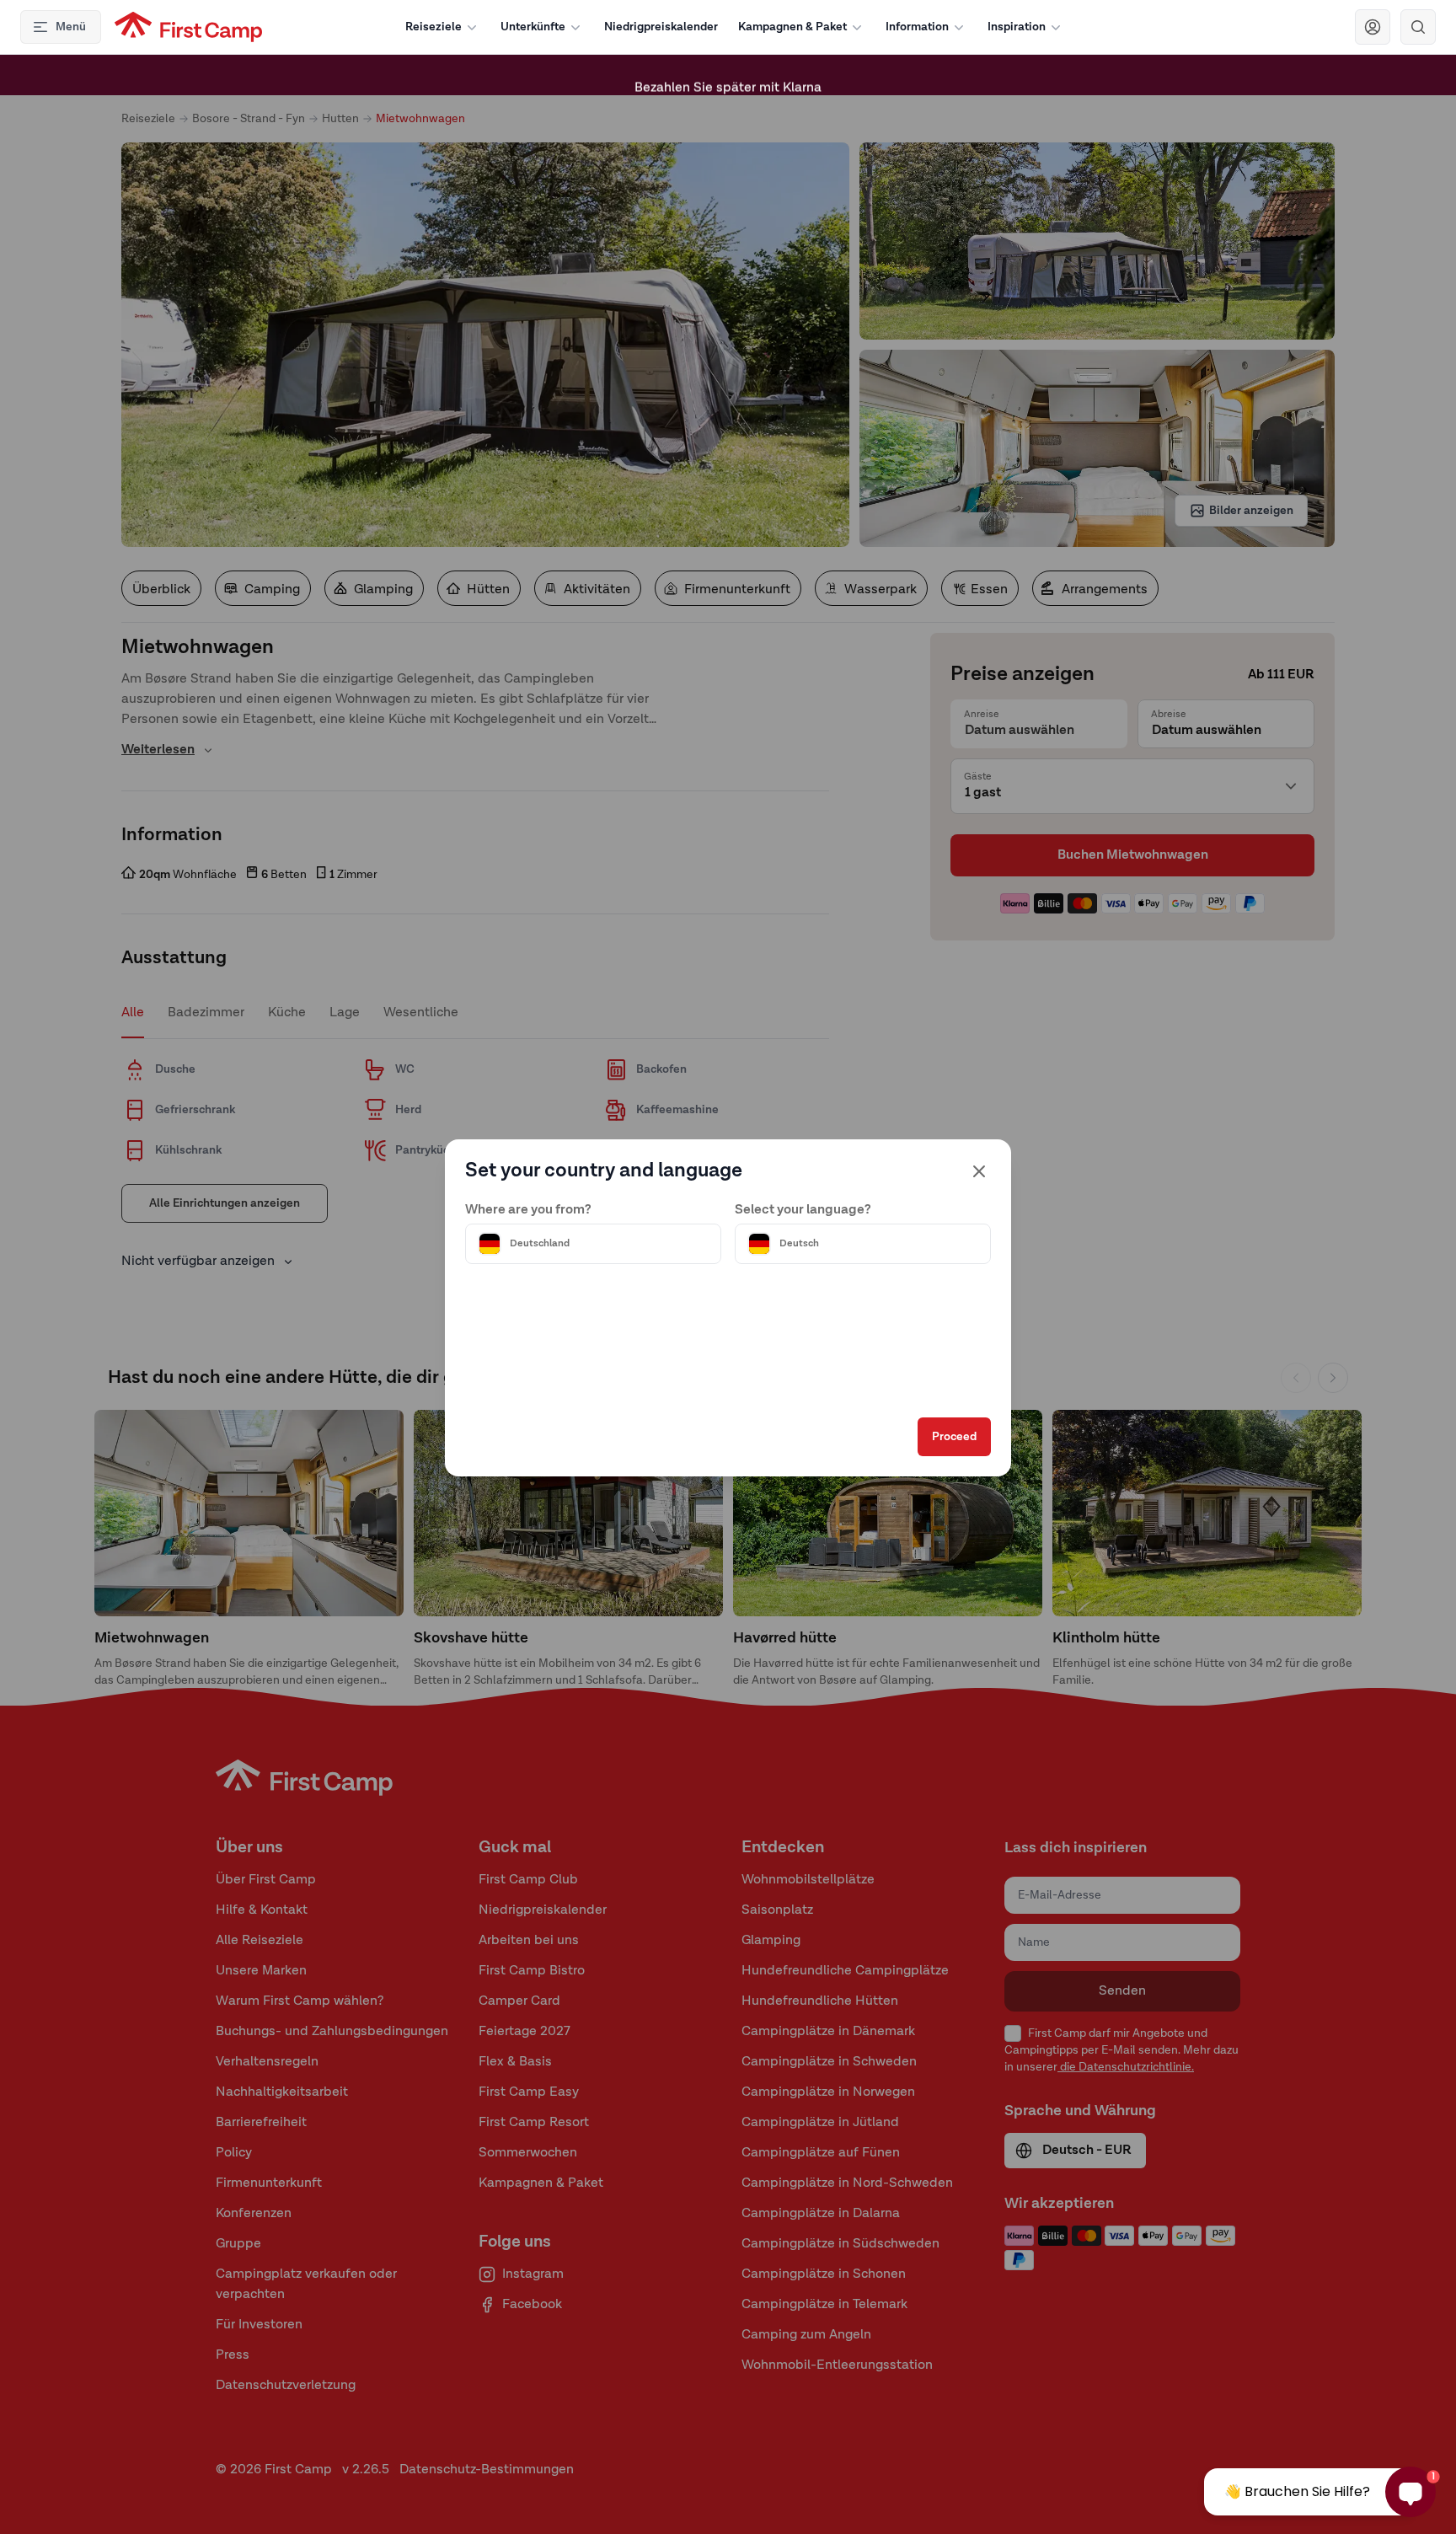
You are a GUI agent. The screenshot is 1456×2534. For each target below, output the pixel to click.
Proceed (954, 1437)
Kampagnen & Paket (792, 27)
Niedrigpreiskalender (661, 27)
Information (917, 27)
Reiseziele (434, 27)
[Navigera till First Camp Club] (1373, 27)
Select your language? (803, 1210)
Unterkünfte (533, 27)
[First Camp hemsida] (188, 27)
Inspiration (1017, 27)
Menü (71, 27)
